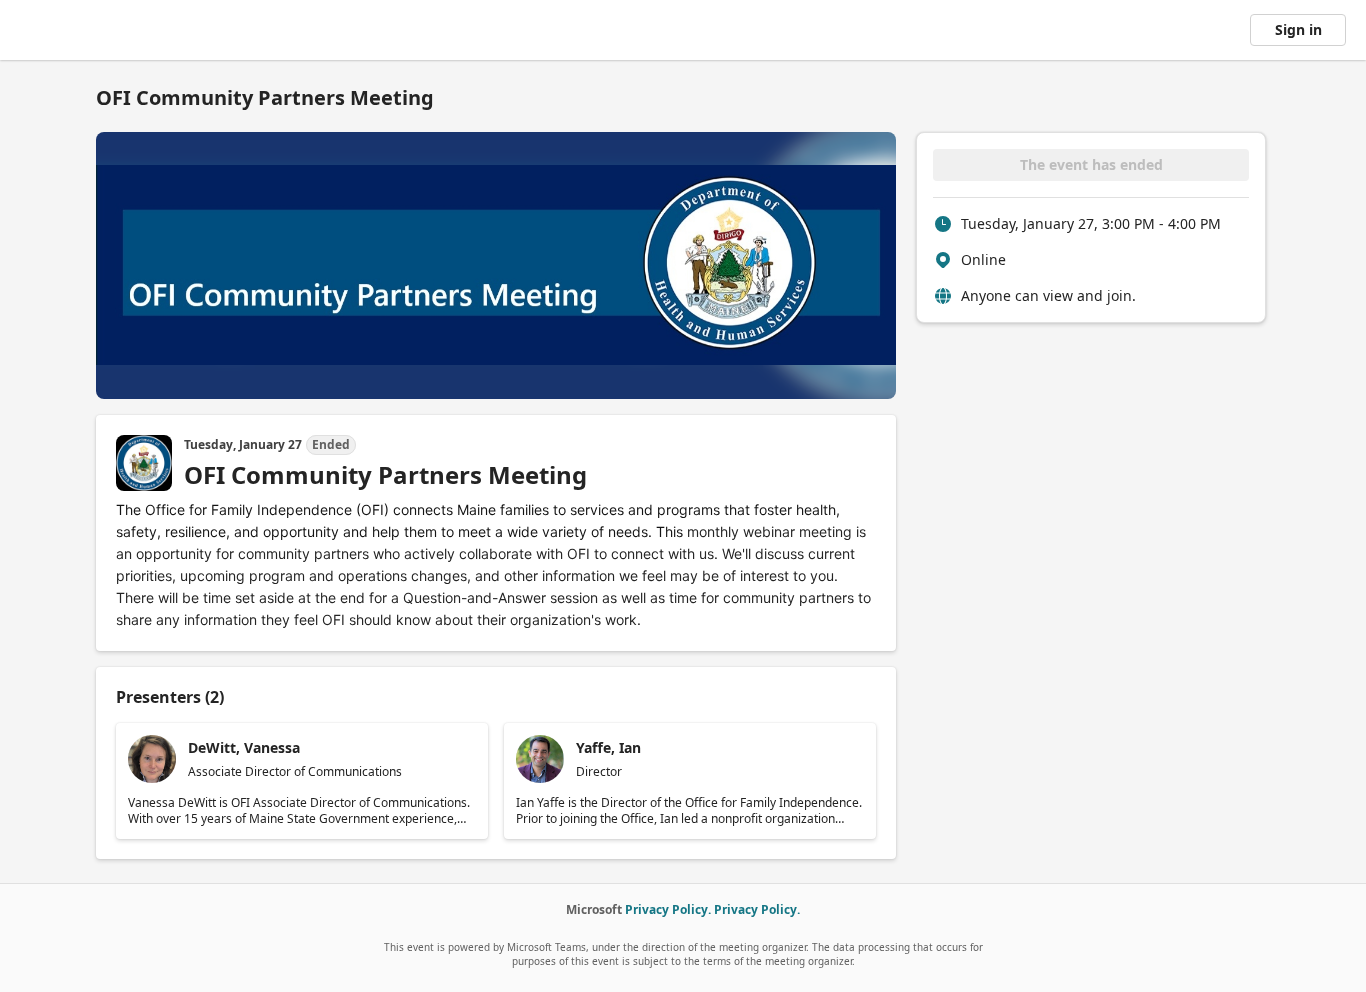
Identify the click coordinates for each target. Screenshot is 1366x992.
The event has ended (1091, 164)
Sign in (1298, 29)
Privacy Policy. (668, 909)
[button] (302, 781)
